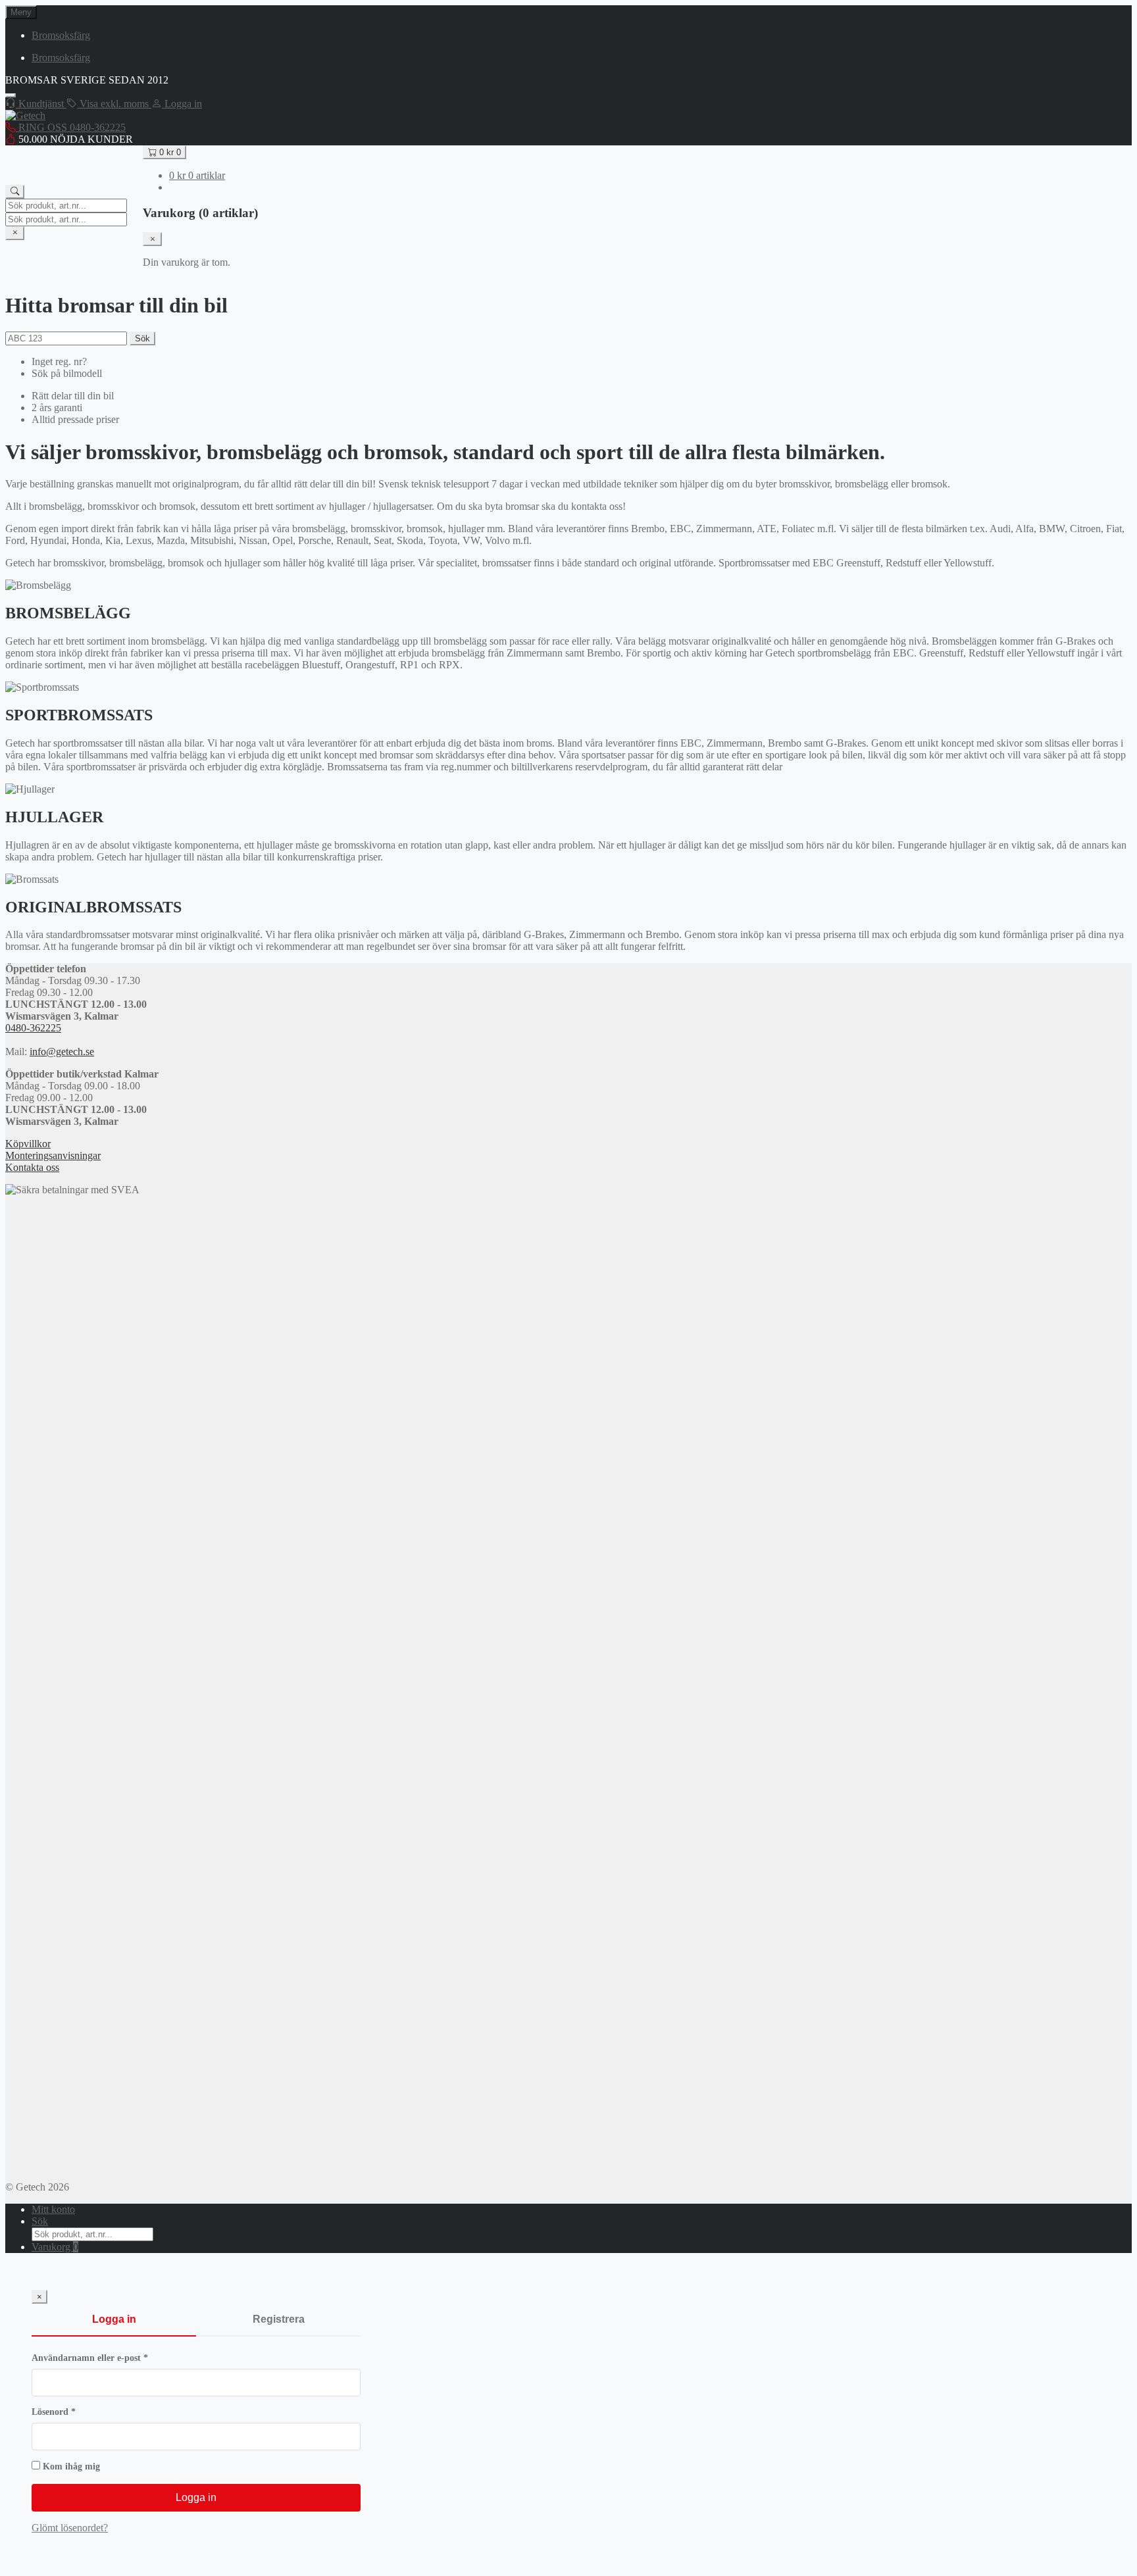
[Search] (15, 192)
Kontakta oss (32, 1167)
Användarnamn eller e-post (116, 2358)
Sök (142, 338)
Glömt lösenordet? (70, 2528)
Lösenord (80, 2412)
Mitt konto (53, 2209)
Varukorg (55, 2247)
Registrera (279, 2319)
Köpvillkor (28, 1144)
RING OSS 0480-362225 (71, 127)
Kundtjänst (41, 104)
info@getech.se (62, 1052)
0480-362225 (33, 1028)
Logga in (114, 2319)
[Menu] (11, 95)
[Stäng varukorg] (152, 239)
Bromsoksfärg (61, 35)
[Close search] (15, 233)
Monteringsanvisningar (53, 1155)
